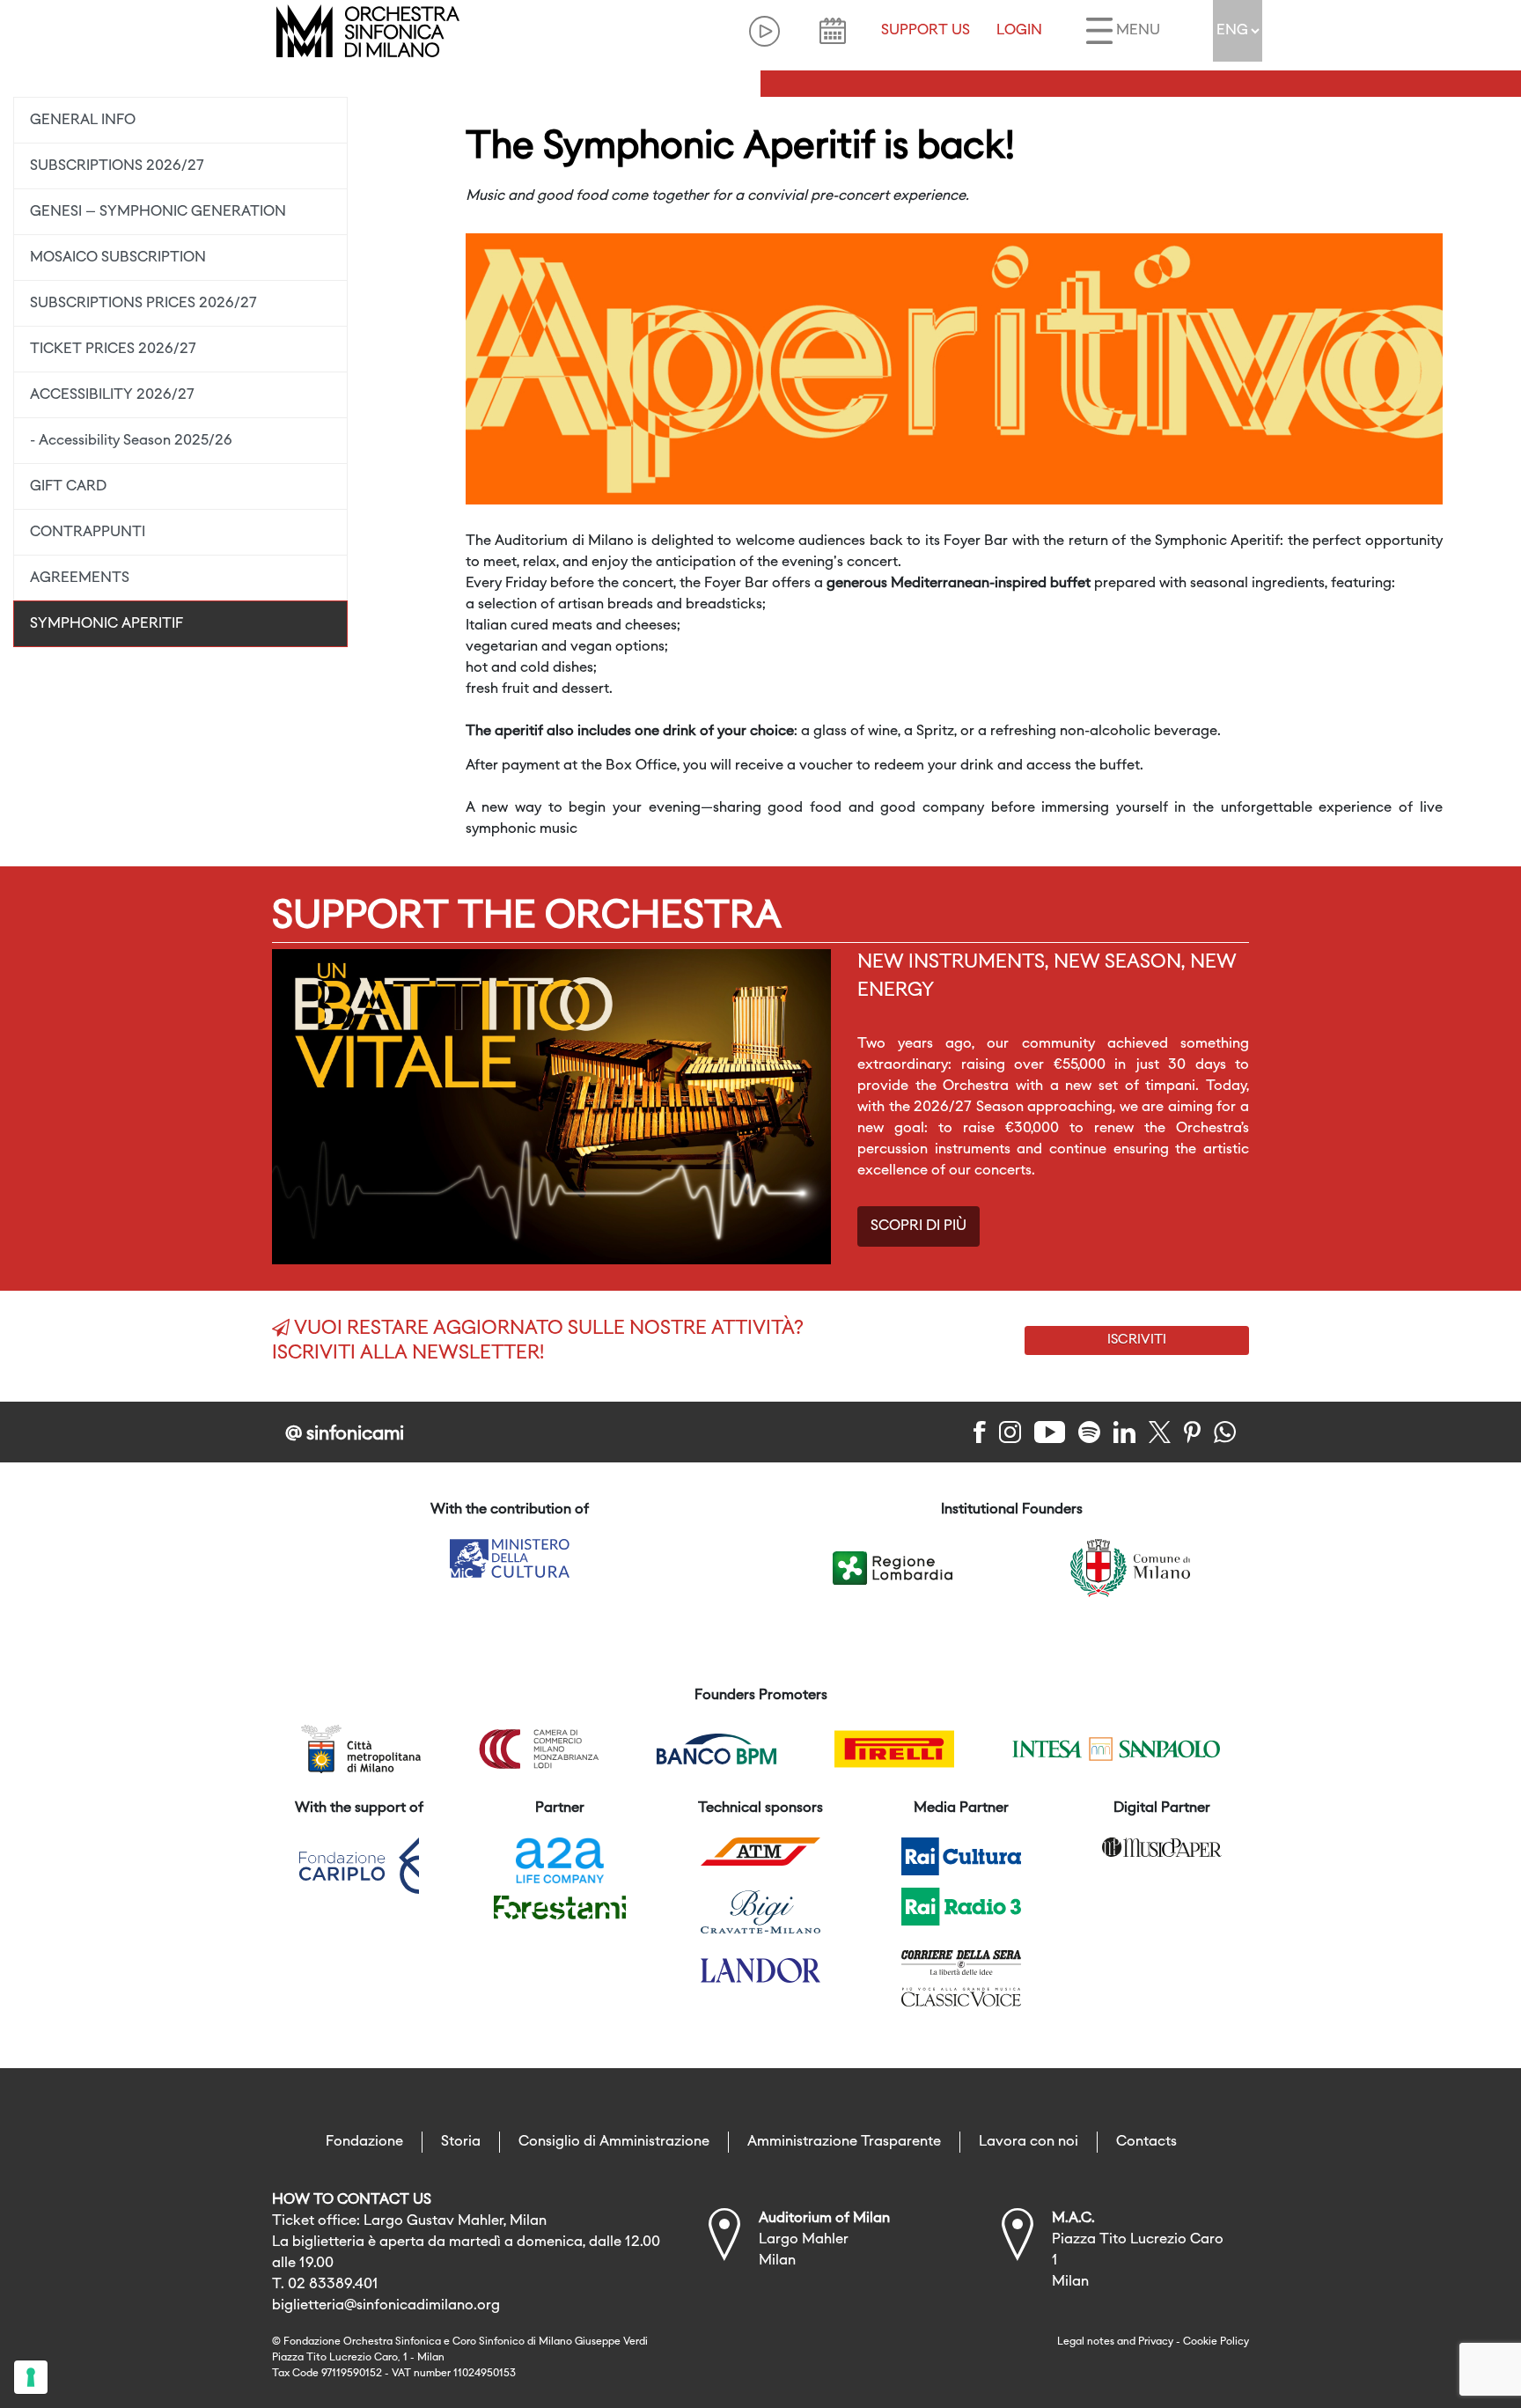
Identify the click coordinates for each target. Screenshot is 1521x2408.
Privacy (1156, 2342)
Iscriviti (1137, 1340)
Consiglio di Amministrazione (614, 2142)
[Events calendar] (833, 31)
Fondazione (364, 2142)
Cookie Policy (1216, 2342)
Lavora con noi (1029, 2142)
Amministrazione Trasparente (844, 2142)
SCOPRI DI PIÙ (918, 1226)
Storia (461, 2142)
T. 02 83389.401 (325, 2285)
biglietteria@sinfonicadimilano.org (386, 2306)
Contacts (1146, 2142)
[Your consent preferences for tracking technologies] (31, 2377)
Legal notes (1086, 2342)
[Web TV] (764, 31)
